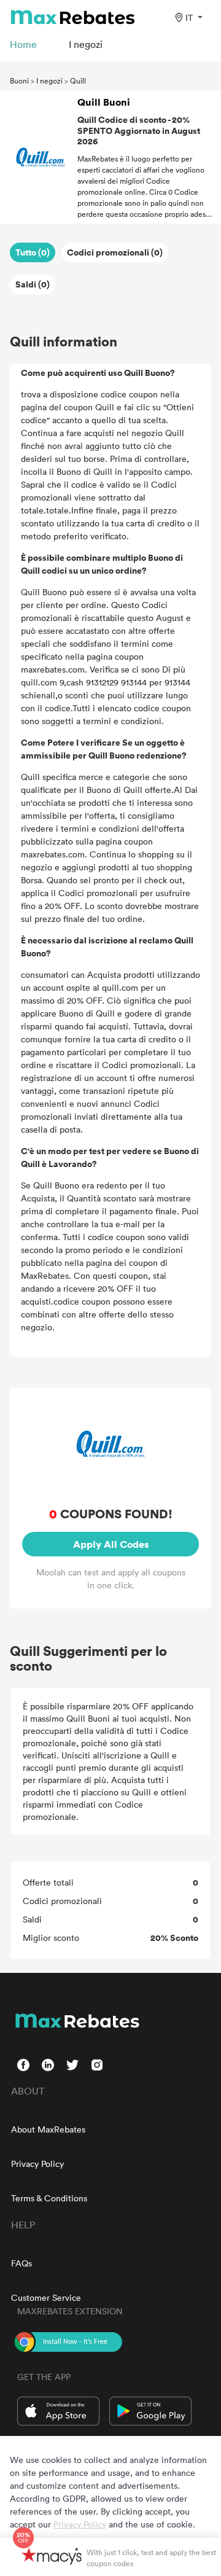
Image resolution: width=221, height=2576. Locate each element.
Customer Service (46, 2297)
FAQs (21, 2263)
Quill (78, 80)
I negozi (49, 80)
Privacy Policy (37, 2164)
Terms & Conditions (49, 2198)
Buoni (19, 80)
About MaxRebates (48, 2129)
